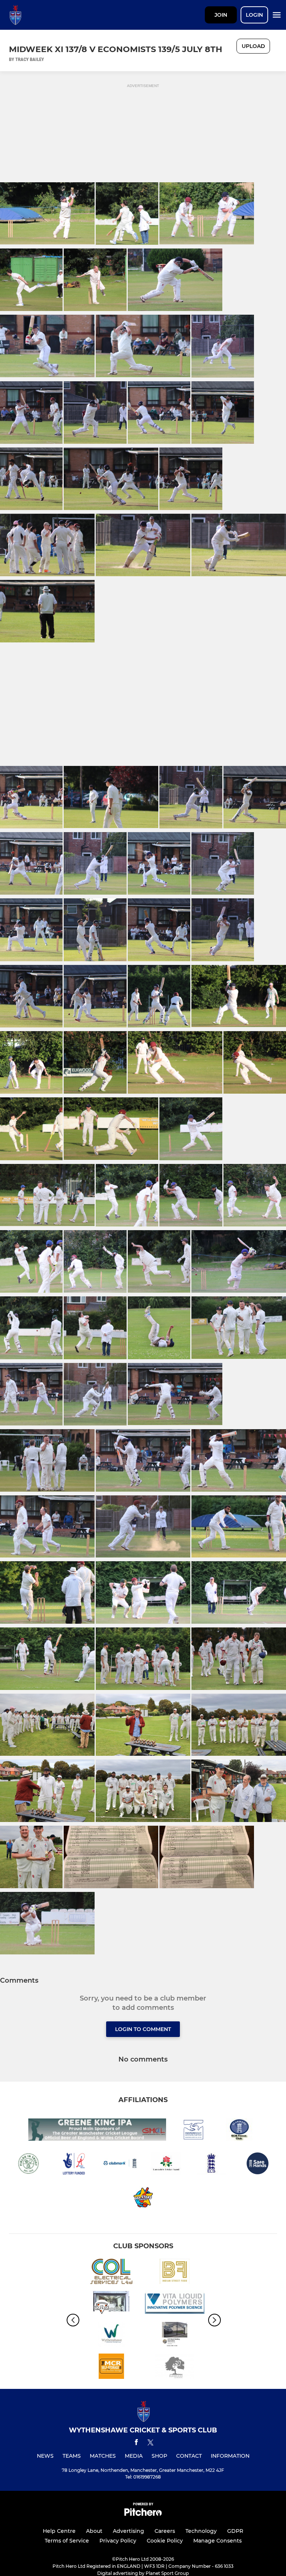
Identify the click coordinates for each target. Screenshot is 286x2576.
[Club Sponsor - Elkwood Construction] (175, 2368)
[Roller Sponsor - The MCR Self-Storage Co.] (111, 2368)
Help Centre (59, 2531)
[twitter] (150, 2444)
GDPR (235, 2531)
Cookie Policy (165, 2541)
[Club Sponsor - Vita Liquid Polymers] (175, 2304)
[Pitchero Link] (143, 2514)
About (94, 2531)
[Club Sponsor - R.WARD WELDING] (175, 2336)
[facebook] (136, 2443)
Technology (201, 2531)
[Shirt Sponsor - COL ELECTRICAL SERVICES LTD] (111, 2273)
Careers (165, 2531)
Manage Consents (217, 2541)
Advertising (128, 2531)
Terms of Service (67, 2541)
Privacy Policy (118, 2541)
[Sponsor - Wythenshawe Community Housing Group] (111, 2336)
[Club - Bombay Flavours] (175, 2273)
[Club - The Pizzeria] (111, 2304)
